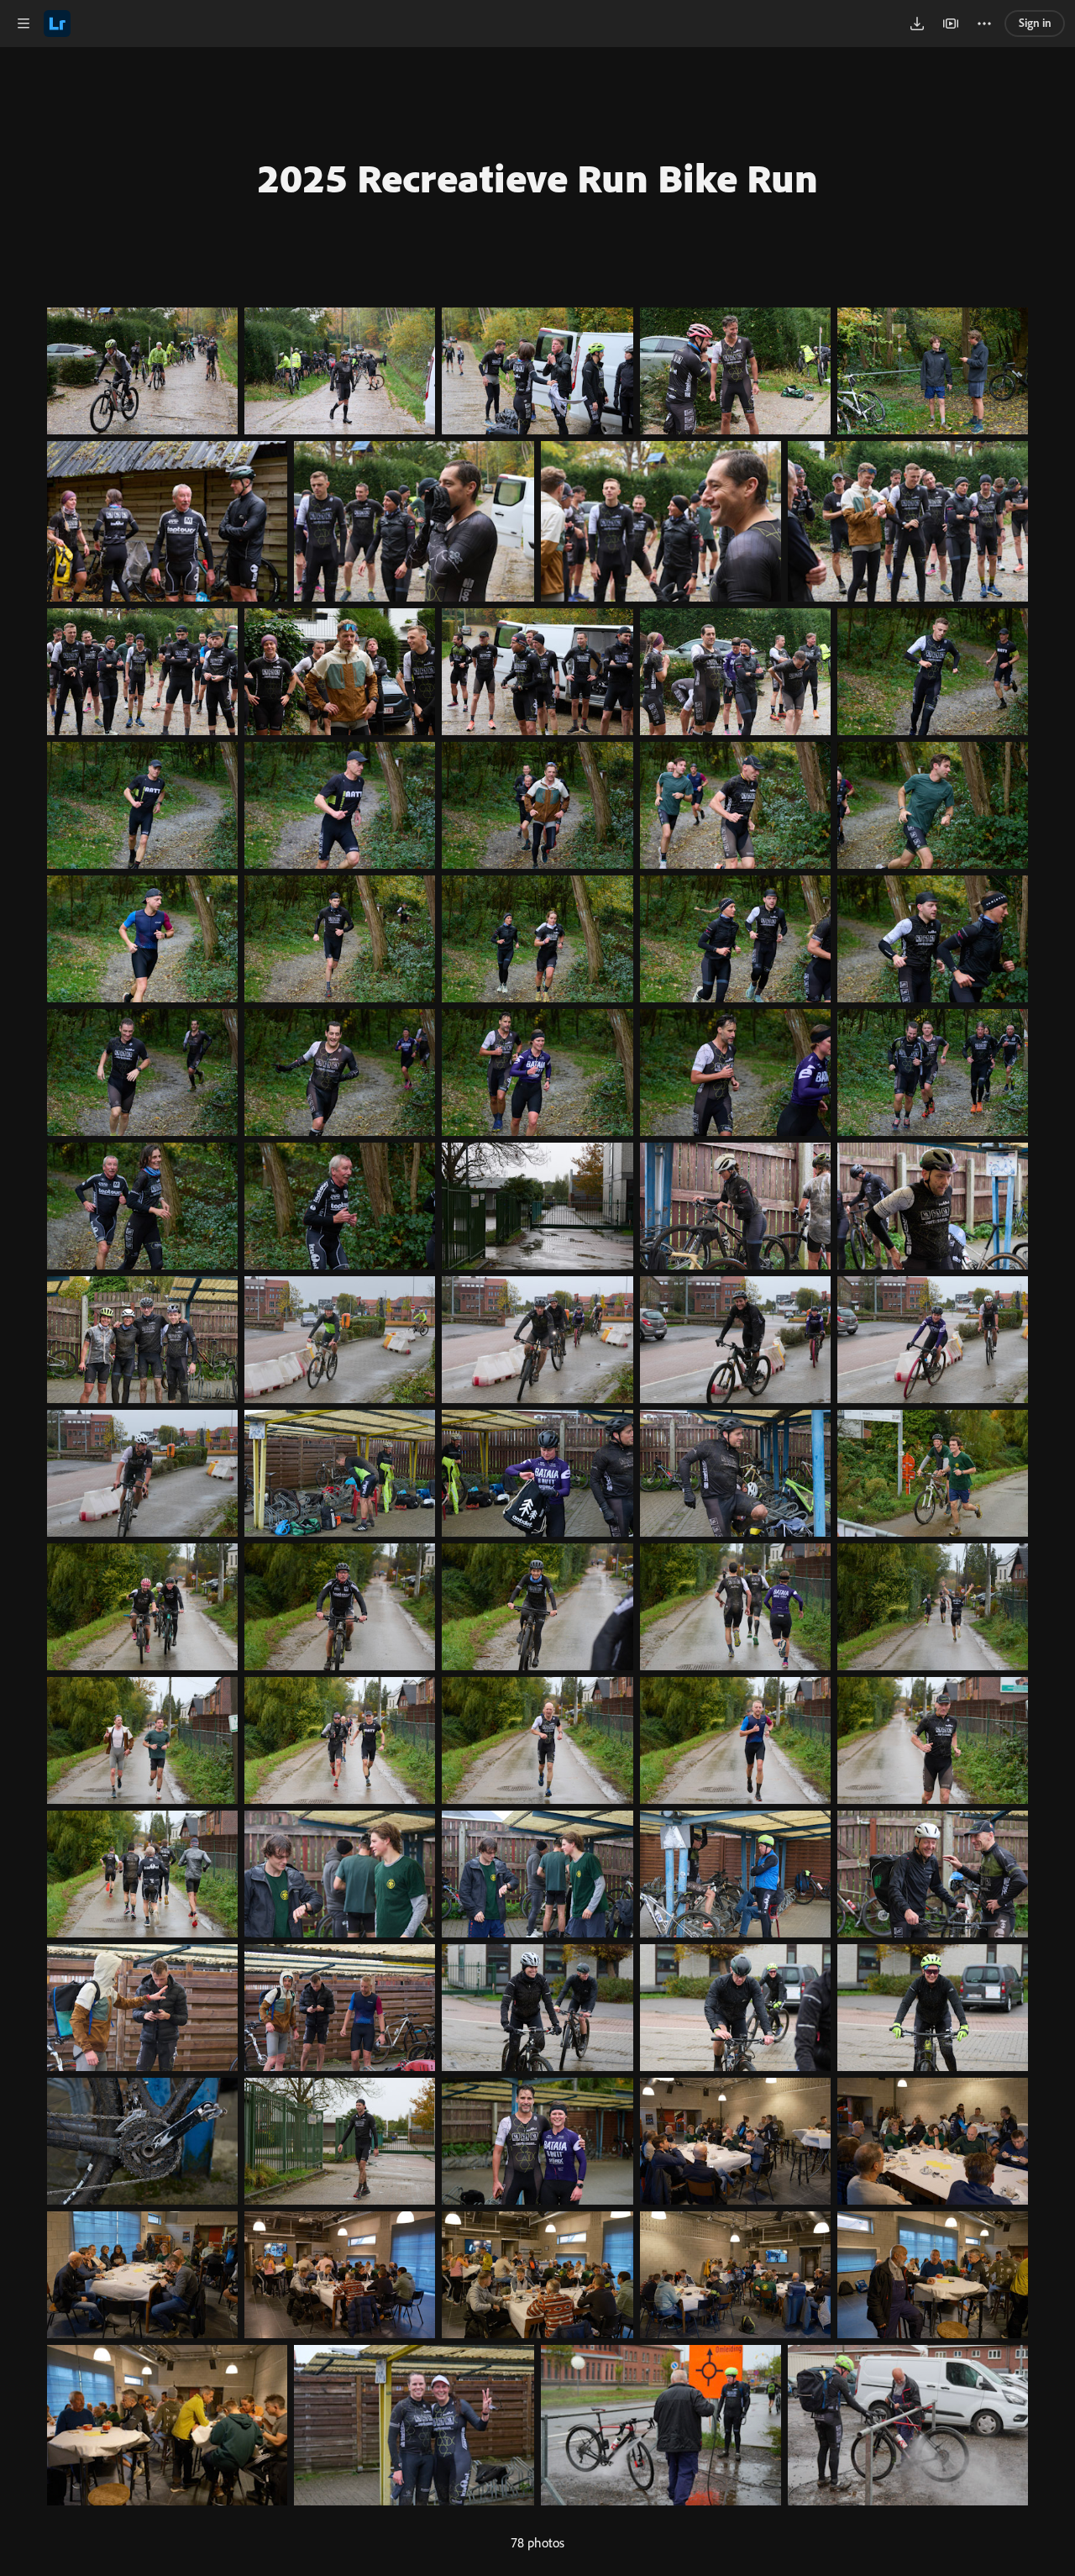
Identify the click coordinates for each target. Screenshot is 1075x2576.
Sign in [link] (1035, 23)
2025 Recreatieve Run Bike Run (537, 177)
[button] (24, 24)
